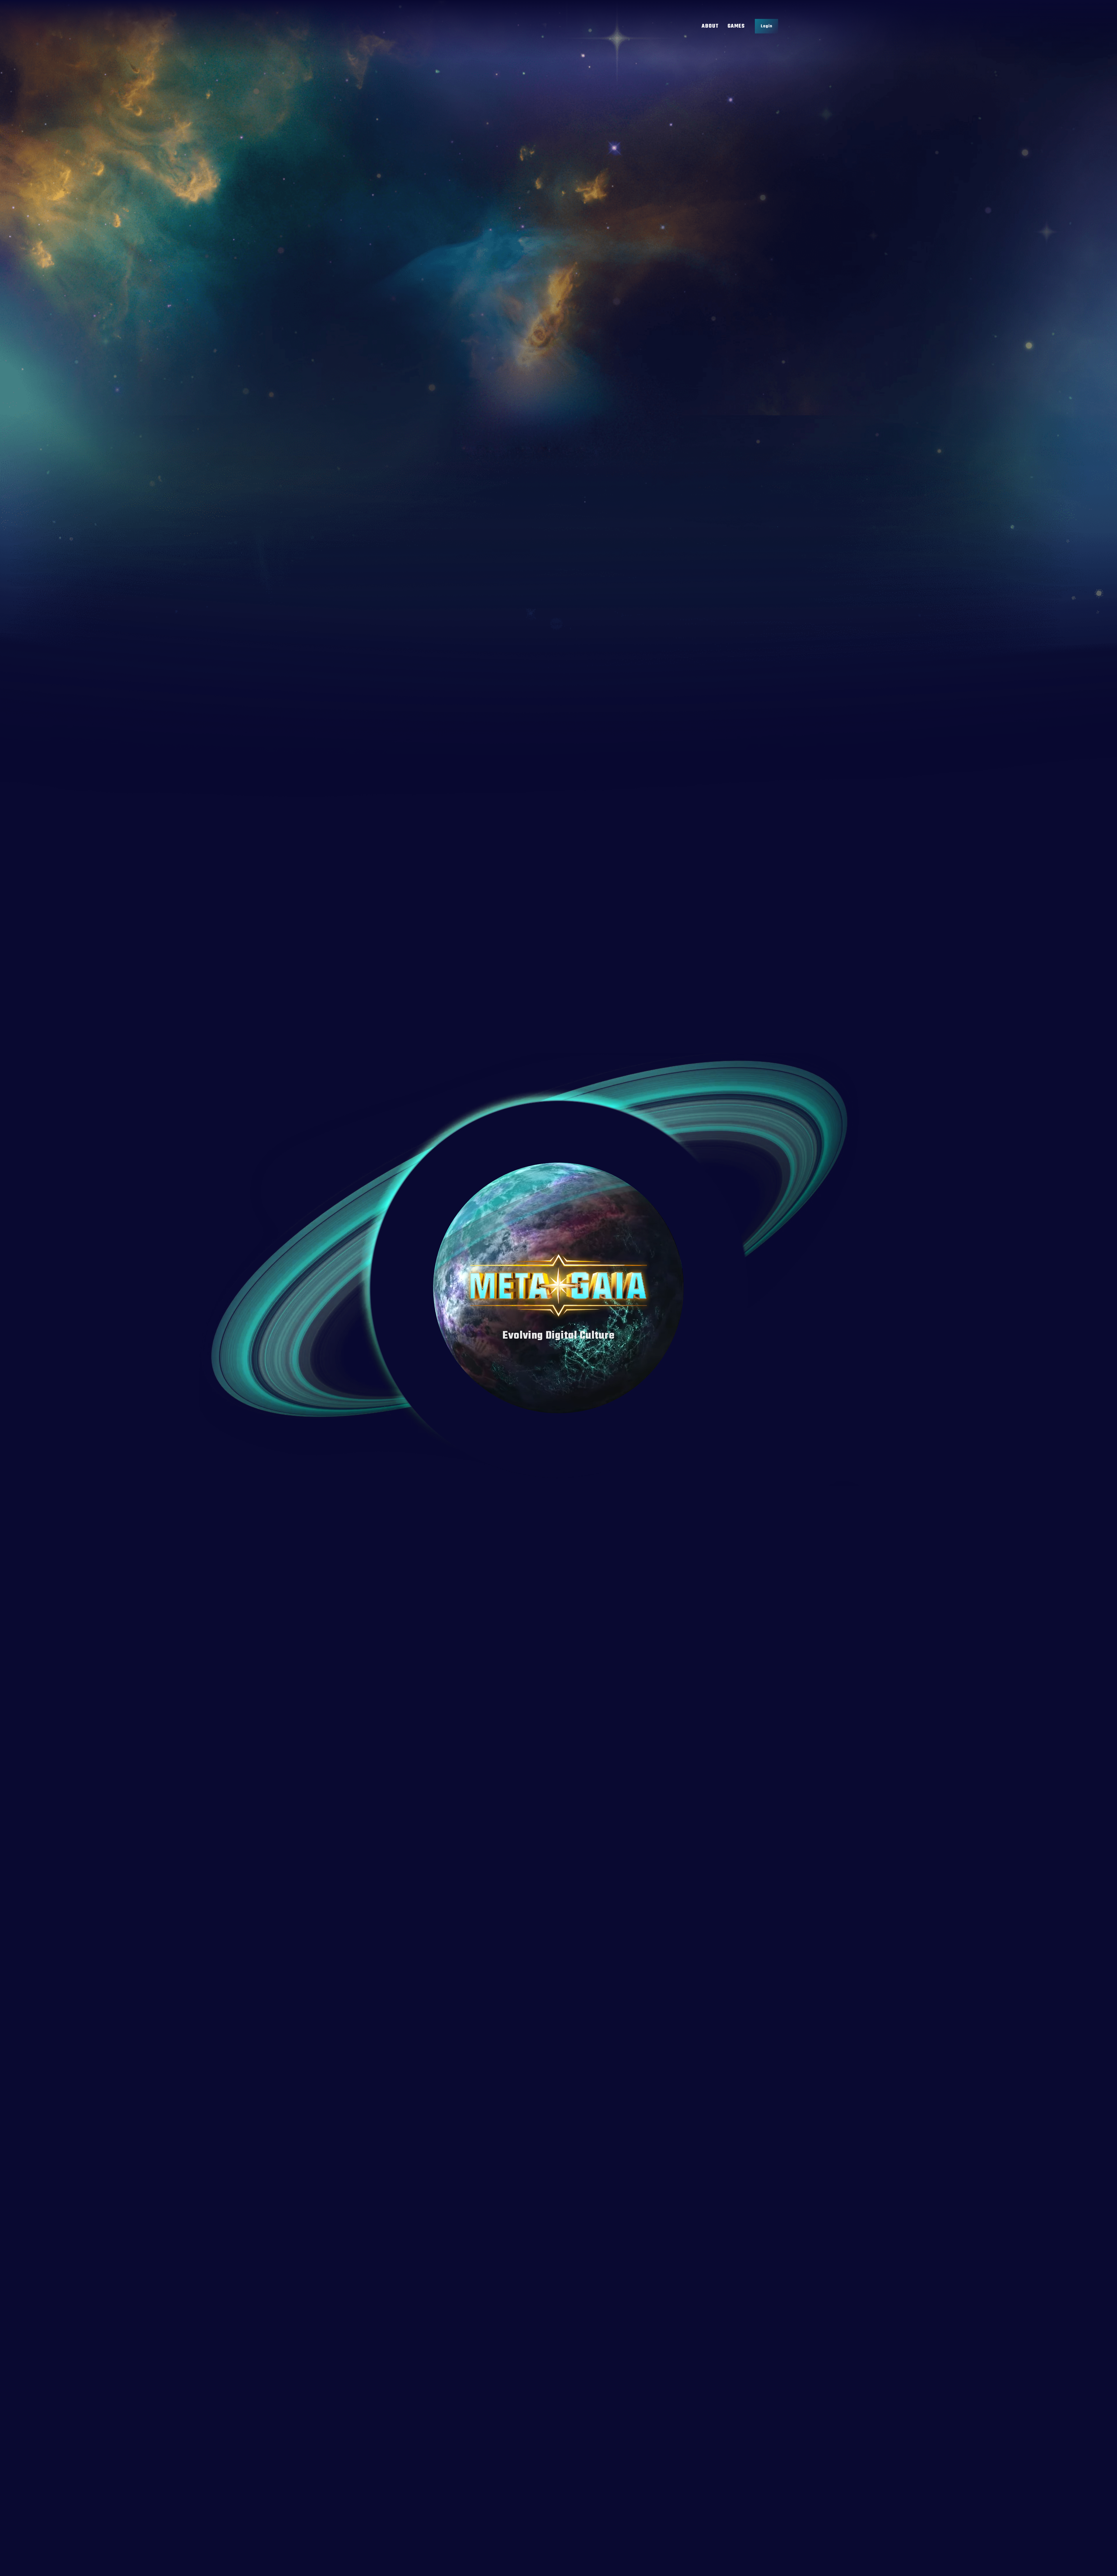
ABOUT (710, 26)
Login (766, 26)
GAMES (736, 26)
